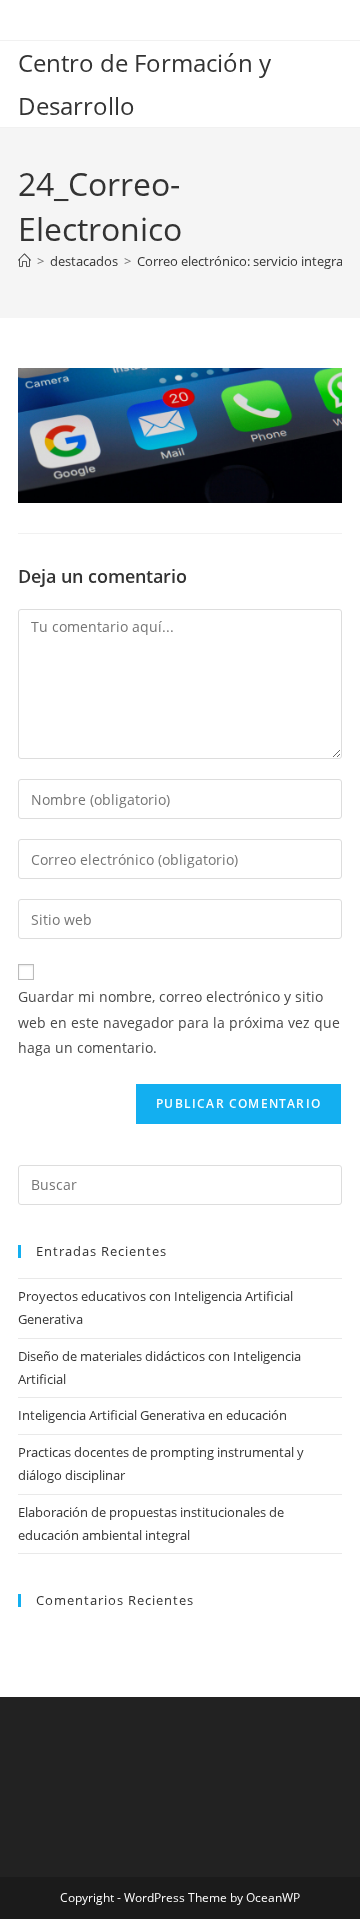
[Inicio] (24, 261)
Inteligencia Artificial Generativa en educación (152, 1415)
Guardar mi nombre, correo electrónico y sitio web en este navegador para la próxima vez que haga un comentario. (179, 1021)
